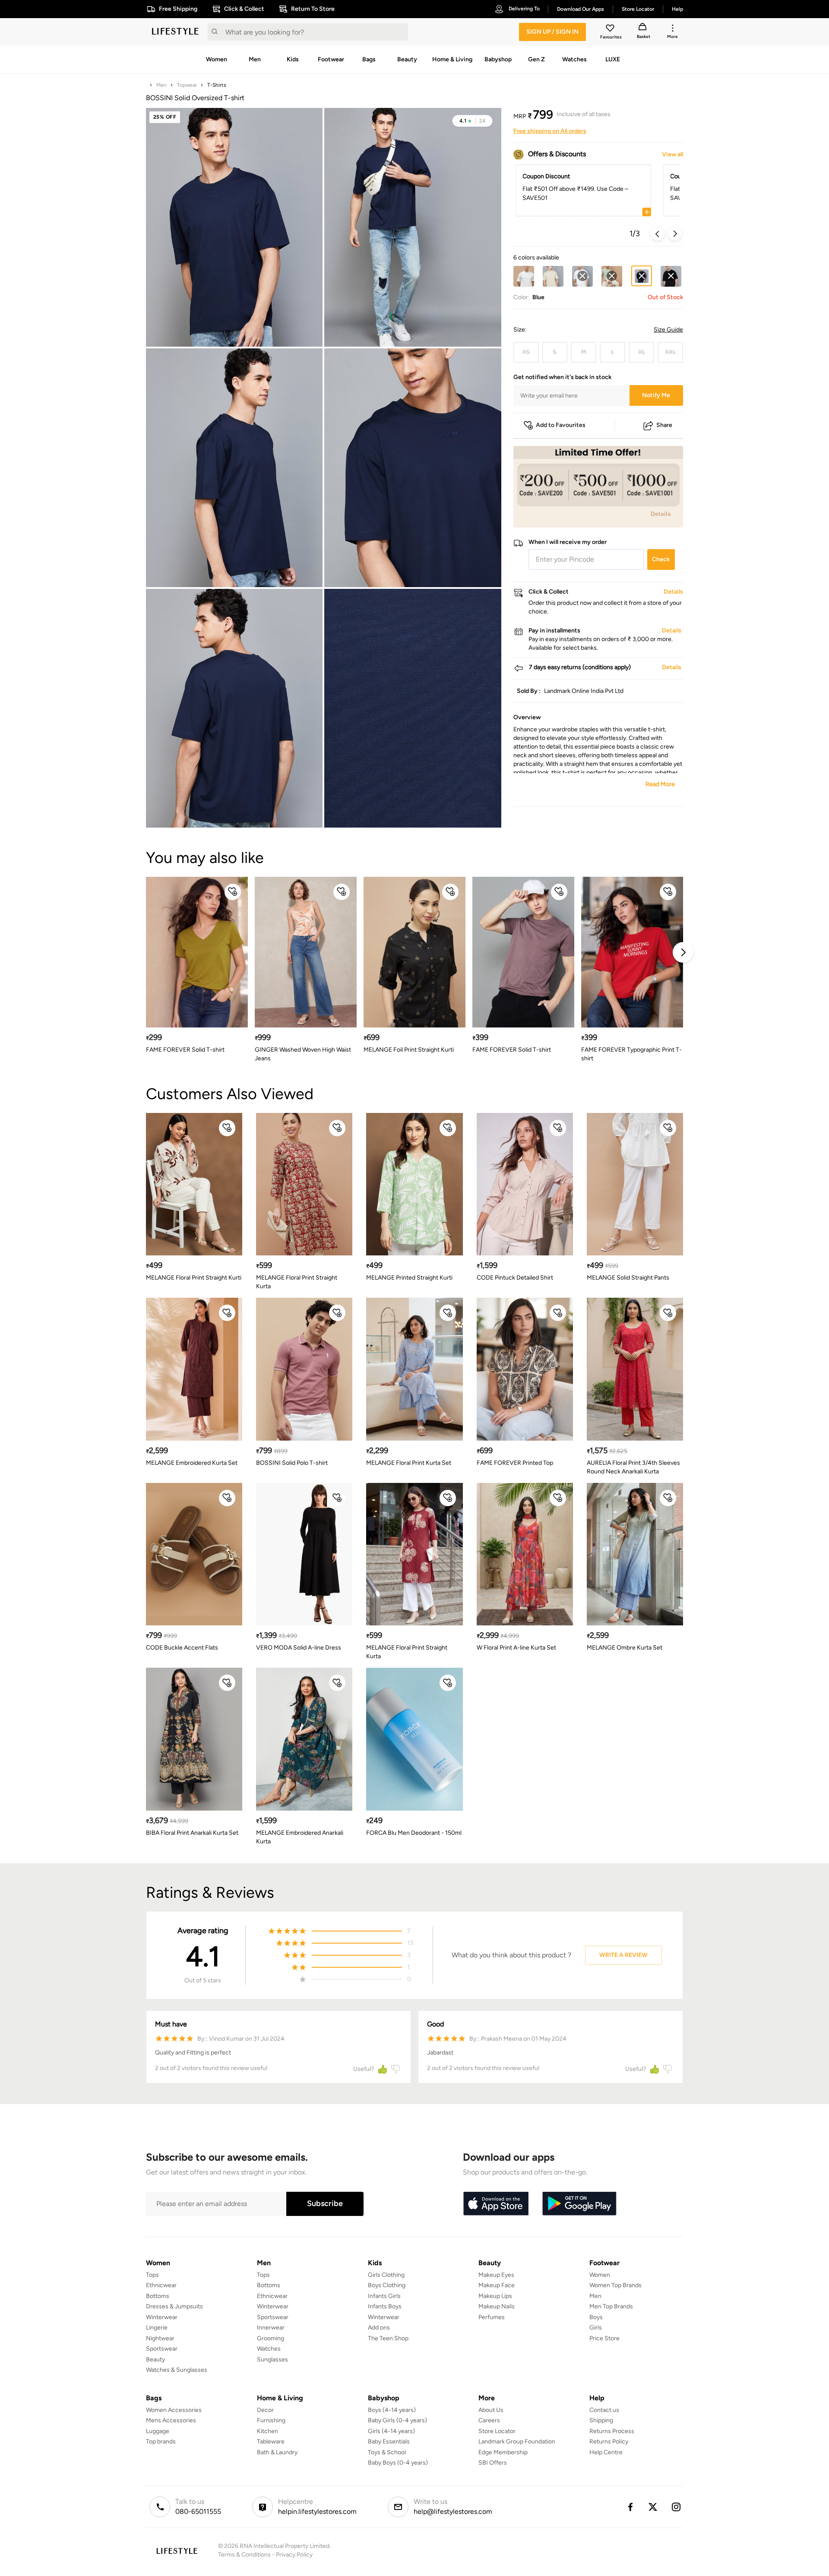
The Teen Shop (388, 2338)
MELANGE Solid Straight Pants (628, 1278)
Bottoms (158, 2296)
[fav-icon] (611, 29)
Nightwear (160, 2338)
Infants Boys (385, 2306)
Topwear (187, 85)
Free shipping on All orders (550, 131)
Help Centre (606, 2452)
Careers (489, 2420)
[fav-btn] (233, 892)
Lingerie (157, 2328)
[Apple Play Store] (496, 2204)
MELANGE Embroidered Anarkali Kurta (300, 1837)
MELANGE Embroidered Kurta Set (192, 1463)
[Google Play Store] (579, 2204)
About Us (491, 2410)
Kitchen (267, 2431)
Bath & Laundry (277, 2452)
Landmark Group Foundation (517, 2442)
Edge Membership (503, 2452)
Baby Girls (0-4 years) (397, 2420)
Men (161, 85)
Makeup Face (497, 2285)
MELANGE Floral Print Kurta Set (409, 1463)
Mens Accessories (171, 2420)
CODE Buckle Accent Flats (182, 1648)
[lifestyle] (175, 32)
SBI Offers (493, 2463)
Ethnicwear (161, 2285)
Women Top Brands (615, 2285)
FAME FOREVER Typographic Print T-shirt (631, 1054)
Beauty (155, 2359)
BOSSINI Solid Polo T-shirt (292, 1463)
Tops (152, 2275)
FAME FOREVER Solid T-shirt (185, 1050)
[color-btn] (524, 276)
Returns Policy (609, 2442)
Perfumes (492, 2317)
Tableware (271, 2442)
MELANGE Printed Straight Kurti (409, 1278)
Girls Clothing (386, 2275)
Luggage (158, 2431)
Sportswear (162, 2349)
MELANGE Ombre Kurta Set (625, 1648)
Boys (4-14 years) (392, 2410)
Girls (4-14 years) (391, 2431)
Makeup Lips (495, 2296)
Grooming (271, 2338)
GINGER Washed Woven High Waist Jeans (303, 1054)
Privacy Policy (294, 2555)
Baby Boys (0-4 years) (398, 2463)
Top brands (161, 2442)
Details (661, 514)
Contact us (604, 2410)
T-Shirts (217, 85)
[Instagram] (677, 2507)
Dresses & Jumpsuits (174, 2306)
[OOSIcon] (582, 276)
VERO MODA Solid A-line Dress (299, 1648)
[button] (472, 121)
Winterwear (162, 2317)
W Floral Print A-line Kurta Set (516, 1648)
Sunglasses (272, 2359)
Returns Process (612, 2431)
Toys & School (387, 2452)
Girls (596, 2328)
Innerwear (271, 2328)
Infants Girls (384, 2296)
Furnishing (271, 2420)
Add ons (379, 2328)
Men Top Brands (611, 2306)
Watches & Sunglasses (177, 2370)
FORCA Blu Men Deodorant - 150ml (414, 1833)
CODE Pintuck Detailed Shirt (515, 1278)
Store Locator (497, 2431)
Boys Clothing (387, 2285)
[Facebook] (630, 2507)
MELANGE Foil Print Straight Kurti (409, 1050)
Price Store (604, 2338)
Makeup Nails (497, 2306)
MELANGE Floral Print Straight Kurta (297, 1282)
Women (600, 2275)
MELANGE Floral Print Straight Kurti (194, 1278)
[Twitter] (653, 2507)
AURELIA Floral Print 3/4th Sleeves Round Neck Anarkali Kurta (633, 1467)
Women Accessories (174, 2410)
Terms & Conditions (244, 2555)
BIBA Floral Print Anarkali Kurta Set (192, 1833)
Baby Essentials (389, 2442)
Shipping (601, 2420)
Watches (269, 2349)
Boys (596, 2317)
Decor (265, 2410)
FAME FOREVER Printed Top (515, 1463)
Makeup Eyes (496, 2275)
